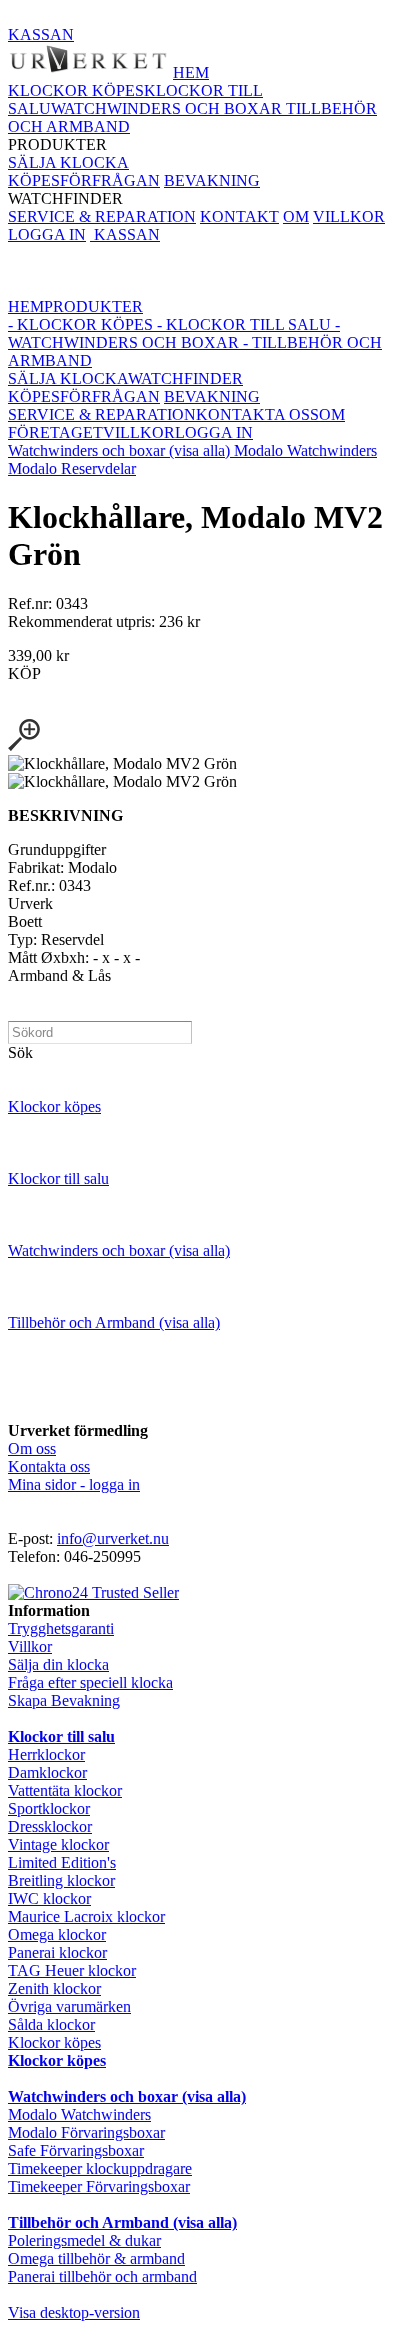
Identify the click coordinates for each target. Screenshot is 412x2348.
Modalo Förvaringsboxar (86, 2132)
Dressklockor (50, 1826)
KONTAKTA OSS (257, 414)
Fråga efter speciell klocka (90, 1682)
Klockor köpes (54, 1106)
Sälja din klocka (58, 1664)
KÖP (24, 673)
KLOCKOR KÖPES (76, 90)
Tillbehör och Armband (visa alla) (114, 1322)
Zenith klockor (54, 1988)
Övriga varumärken (69, 2006)
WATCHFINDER (134, 189)
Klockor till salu (58, 1178)
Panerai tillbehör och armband (102, 2276)
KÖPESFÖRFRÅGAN (84, 180)
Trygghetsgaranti (61, 1628)
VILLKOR (349, 216)
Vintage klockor (58, 1844)
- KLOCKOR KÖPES (80, 324)
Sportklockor (49, 1808)
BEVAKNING (212, 180)
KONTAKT (239, 216)
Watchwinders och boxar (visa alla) (121, 450)
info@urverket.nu (113, 1538)
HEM (191, 72)
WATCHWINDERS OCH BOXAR (168, 108)
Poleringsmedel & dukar (84, 2240)
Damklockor (47, 1772)
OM (296, 216)
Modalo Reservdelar (72, 468)
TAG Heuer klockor (72, 1970)
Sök (20, 1052)
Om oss (32, 1448)
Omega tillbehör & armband (96, 2258)
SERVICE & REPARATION (102, 216)
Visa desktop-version (74, 2312)
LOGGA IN (47, 234)
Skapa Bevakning (64, 1700)
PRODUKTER (192, 117)
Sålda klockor (51, 2024)
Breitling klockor (61, 1880)
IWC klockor (49, 1898)
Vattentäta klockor (65, 1790)
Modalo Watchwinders (305, 450)
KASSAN (41, 34)
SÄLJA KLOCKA (68, 162)
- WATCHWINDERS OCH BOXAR (174, 333)
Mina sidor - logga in (74, 1484)
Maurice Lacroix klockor (86, 1916)
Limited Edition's (62, 1862)
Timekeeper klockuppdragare (100, 2168)
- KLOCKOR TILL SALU (242, 324)
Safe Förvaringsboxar (76, 2150)
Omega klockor (57, 1934)
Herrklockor (46, 1754)
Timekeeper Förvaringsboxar (99, 2186)
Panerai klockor (57, 1952)
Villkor (30, 1646)
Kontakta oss (49, 1466)
